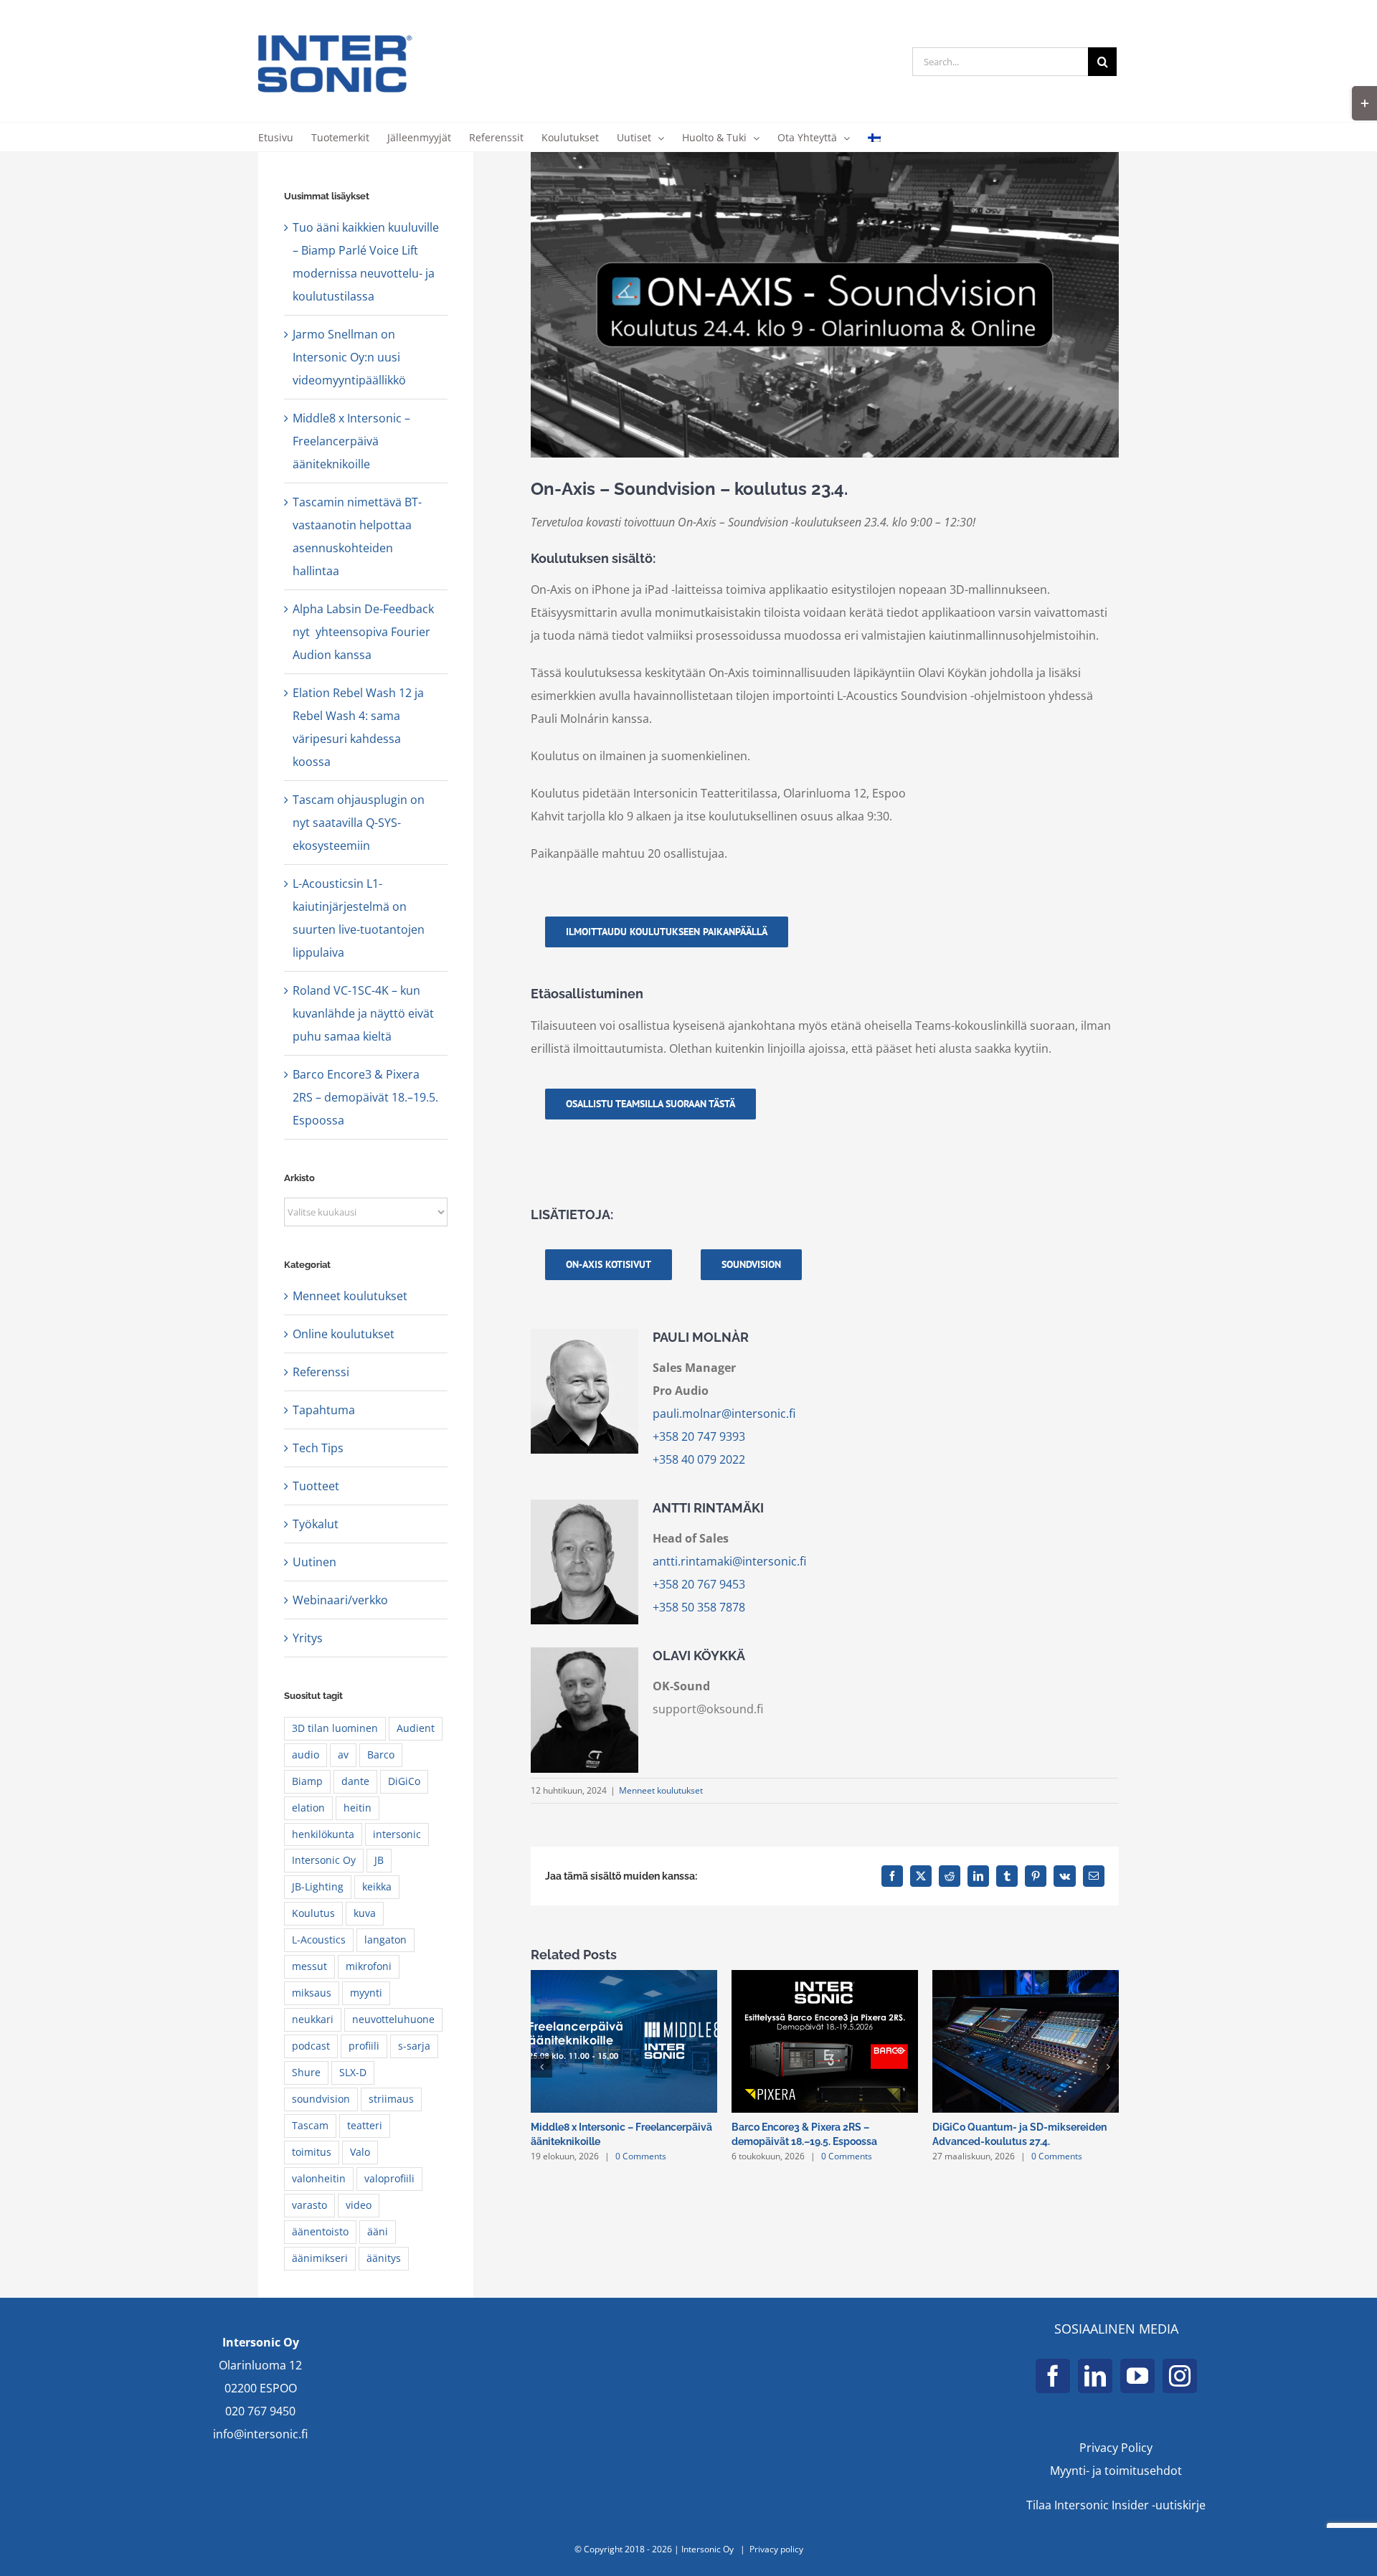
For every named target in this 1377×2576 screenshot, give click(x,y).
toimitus (312, 2152)
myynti (366, 1993)
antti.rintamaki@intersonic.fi (729, 1561)
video (359, 2205)
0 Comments (641, 2156)
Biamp (307, 1781)
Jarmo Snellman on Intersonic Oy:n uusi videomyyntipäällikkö (349, 357)
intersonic (397, 1834)
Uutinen (314, 1562)
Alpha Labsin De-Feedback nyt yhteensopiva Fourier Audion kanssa (363, 632)
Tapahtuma (324, 1410)
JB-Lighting (318, 1886)
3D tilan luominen (335, 1728)
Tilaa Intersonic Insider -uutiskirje (1116, 2505)
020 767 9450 (260, 2411)
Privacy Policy (1116, 2448)
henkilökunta (323, 1834)
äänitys (384, 2258)
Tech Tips (318, 1448)
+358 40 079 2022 (699, 1459)
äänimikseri (320, 2258)
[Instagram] (1180, 2376)
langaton (385, 1940)
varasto (309, 2205)
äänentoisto (320, 2231)
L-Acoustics (319, 1940)
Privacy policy (776, 2549)
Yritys (308, 1638)
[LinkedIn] (1095, 2376)
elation (308, 1808)
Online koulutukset (344, 1334)
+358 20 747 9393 (699, 1436)
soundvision (321, 2099)
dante (355, 1781)
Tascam (310, 2125)
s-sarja (414, 2046)
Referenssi (321, 1372)
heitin (358, 1808)
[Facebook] (1053, 2376)
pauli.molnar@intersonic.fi (724, 1414)
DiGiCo (404, 1781)
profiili (364, 2046)
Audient (416, 1728)
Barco (381, 1755)
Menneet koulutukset (661, 1790)
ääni (378, 2231)
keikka (377, 1886)
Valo (360, 2152)
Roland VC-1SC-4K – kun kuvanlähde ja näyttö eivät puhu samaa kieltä (363, 1013)
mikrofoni (369, 1966)
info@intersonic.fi (260, 2434)
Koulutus (313, 1913)
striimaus (391, 2099)
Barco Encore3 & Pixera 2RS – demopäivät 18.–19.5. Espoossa (365, 1097)
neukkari (313, 2019)
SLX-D (353, 2072)
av (343, 1755)
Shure (306, 2072)
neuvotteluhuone (393, 2019)
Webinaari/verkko (340, 1600)
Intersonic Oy (324, 1860)
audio (306, 1755)
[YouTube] (1137, 2376)
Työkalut (316, 1524)
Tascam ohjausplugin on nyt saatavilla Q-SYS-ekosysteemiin (359, 823)
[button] (541, 2067)
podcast (311, 2046)
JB (379, 1860)
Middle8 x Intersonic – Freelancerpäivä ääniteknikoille (351, 441)
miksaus (312, 1993)
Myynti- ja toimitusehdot (1116, 2471)
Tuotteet (316, 1486)
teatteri (365, 2125)
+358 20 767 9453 (699, 1584)
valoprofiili (389, 2178)
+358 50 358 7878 (699, 1607)
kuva (365, 1913)
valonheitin (319, 2178)
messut (309, 1966)
